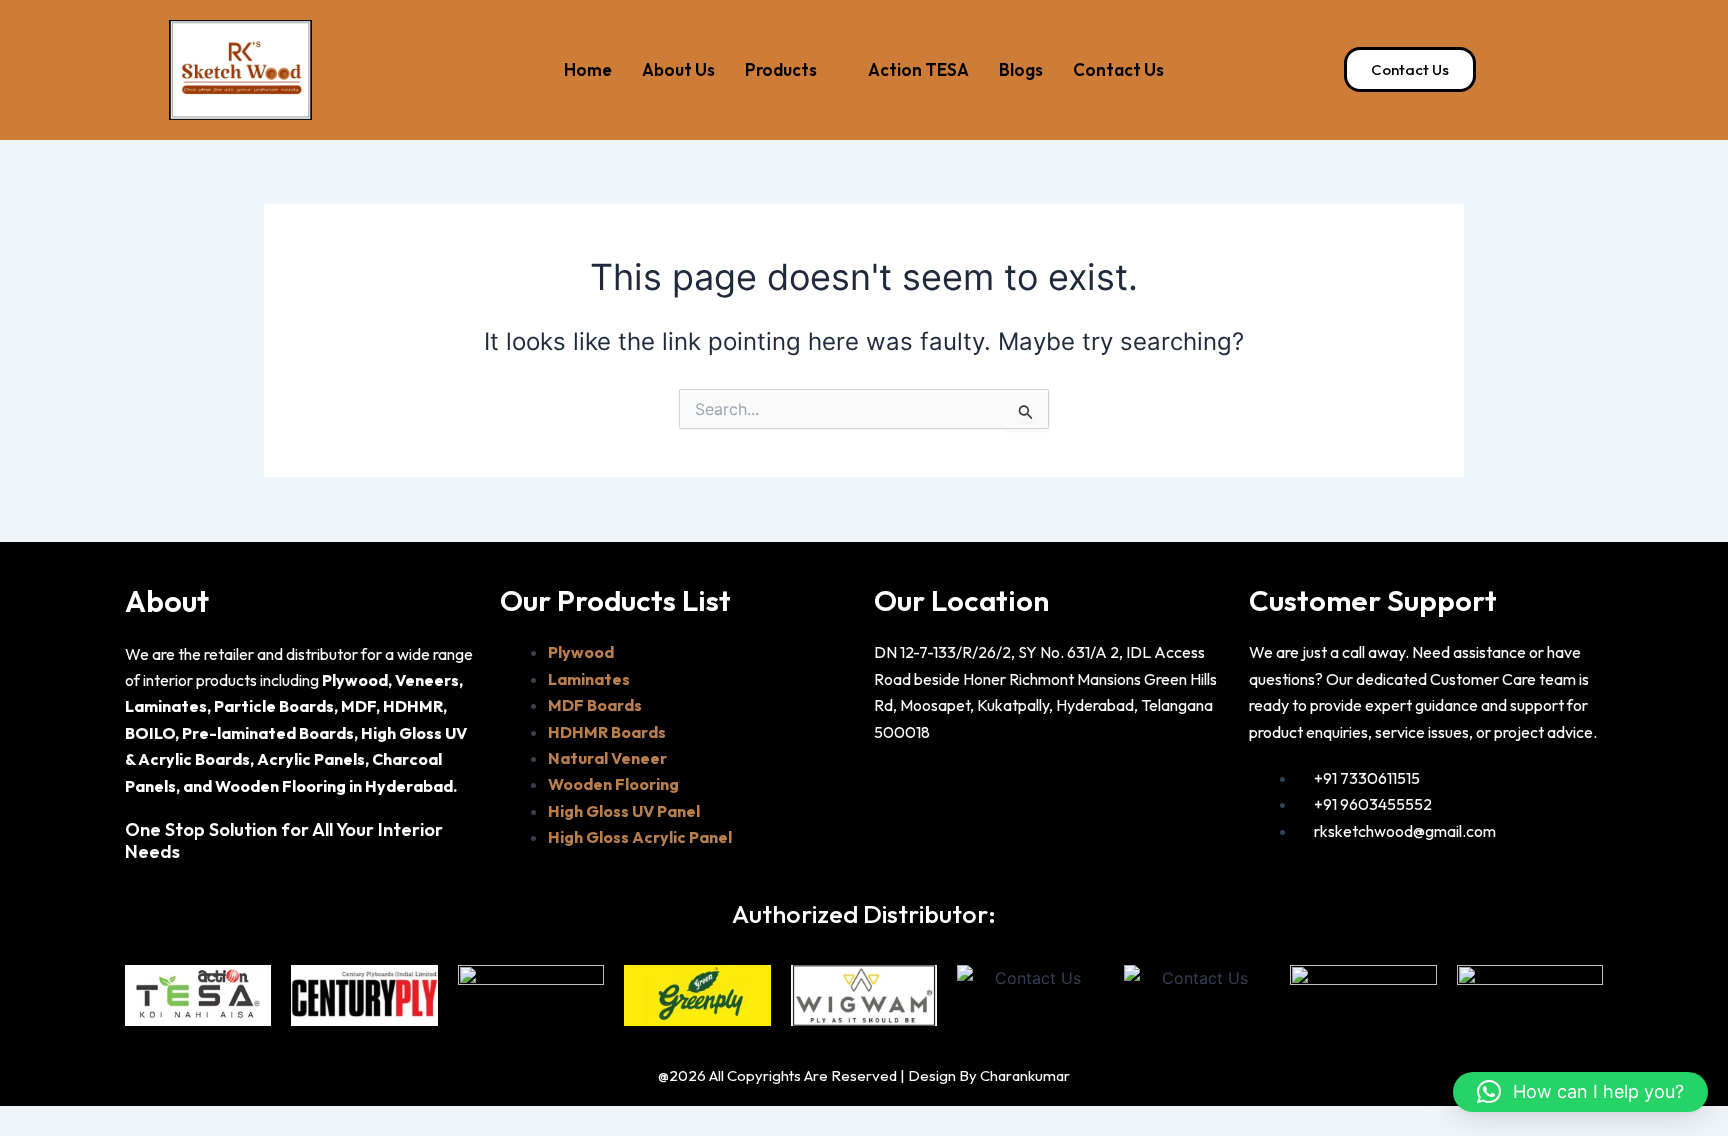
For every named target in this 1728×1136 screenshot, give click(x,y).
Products (781, 69)
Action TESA (918, 69)
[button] (1580, 1092)
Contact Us (1118, 69)
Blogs (1021, 69)
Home (588, 69)
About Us (678, 69)
